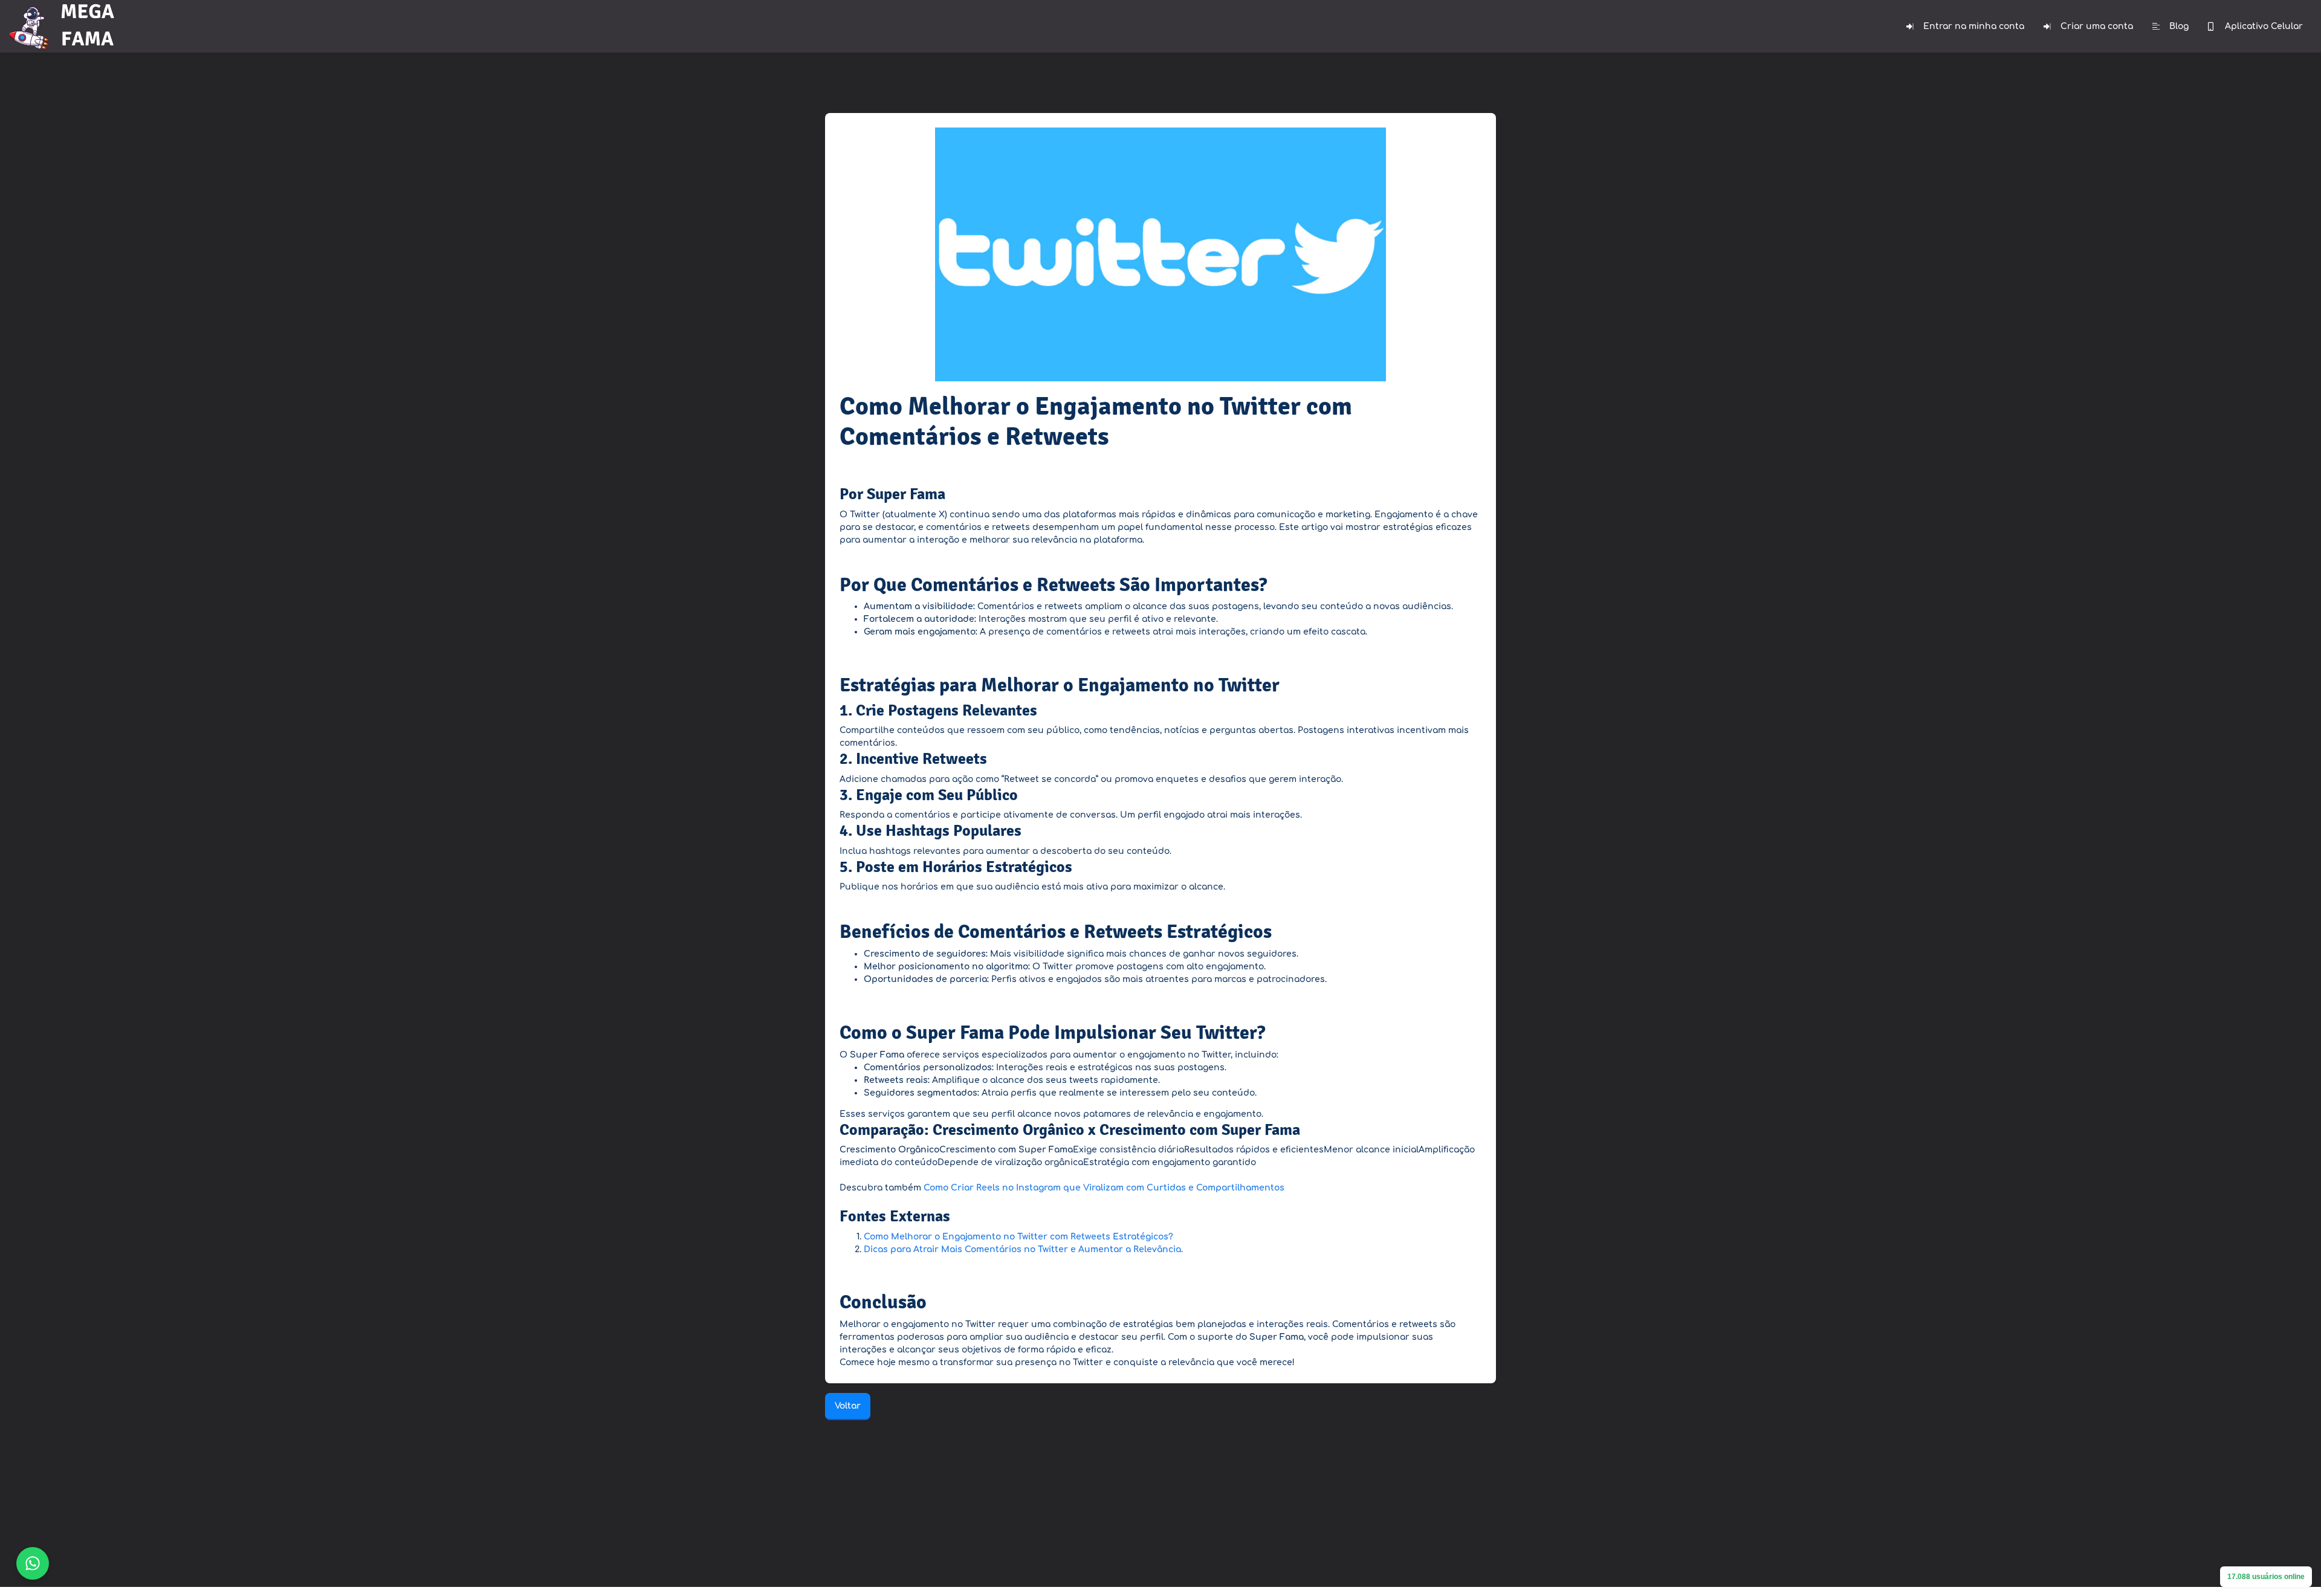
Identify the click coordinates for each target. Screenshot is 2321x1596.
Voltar (848, 1406)
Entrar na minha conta (1974, 26)
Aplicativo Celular (2264, 26)
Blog (2179, 26)
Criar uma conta (2097, 26)
